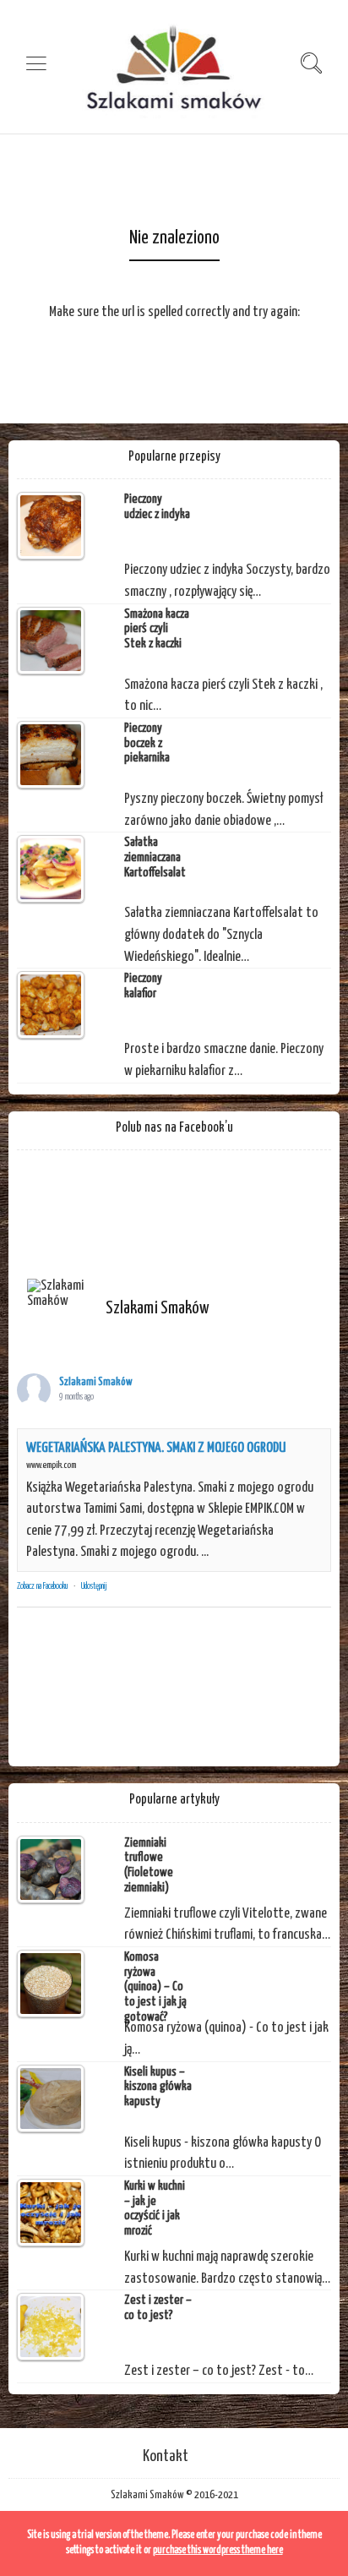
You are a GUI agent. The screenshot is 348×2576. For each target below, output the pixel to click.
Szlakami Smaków (96, 1382)
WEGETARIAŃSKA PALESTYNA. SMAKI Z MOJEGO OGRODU (156, 1448)
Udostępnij (94, 1586)
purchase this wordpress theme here (218, 2550)
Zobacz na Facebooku (42, 1586)
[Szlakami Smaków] (59, 1294)
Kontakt (166, 2456)
